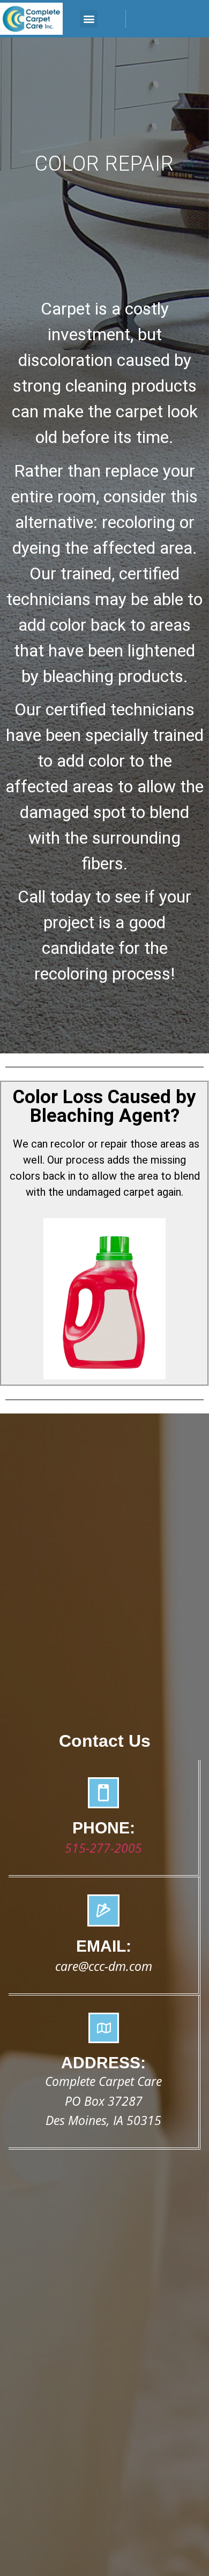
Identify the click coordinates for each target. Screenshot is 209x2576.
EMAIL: (104, 1946)
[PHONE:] (103, 1793)
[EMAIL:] (103, 1910)
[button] (89, 19)
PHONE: (104, 1828)
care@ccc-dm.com (104, 1966)
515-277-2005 (103, 1848)
